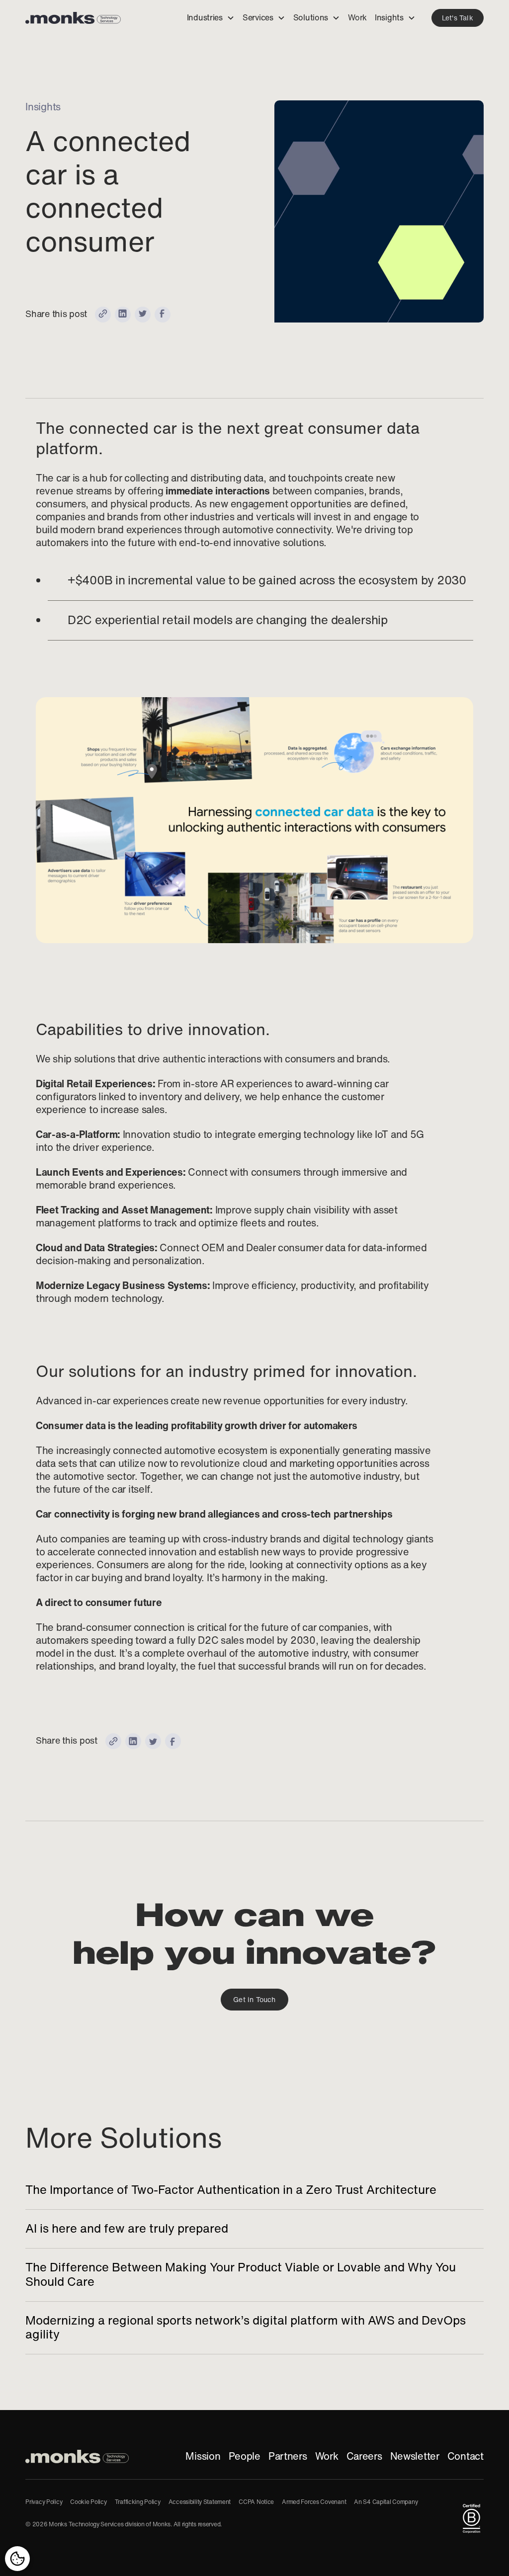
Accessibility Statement (200, 2502)
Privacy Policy (44, 2502)
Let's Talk (458, 18)
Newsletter (415, 2456)
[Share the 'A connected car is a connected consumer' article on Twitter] (143, 315)
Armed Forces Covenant (314, 2502)
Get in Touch (254, 2000)
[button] (211, 18)
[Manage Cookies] (17, 2559)
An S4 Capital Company (386, 2502)
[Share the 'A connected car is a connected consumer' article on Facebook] (163, 315)
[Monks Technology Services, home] (77, 2456)
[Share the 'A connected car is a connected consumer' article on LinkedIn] (123, 315)
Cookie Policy (88, 2502)
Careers (364, 2456)
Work (327, 2456)
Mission (203, 2456)
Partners (288, 2456)
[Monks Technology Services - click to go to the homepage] (73, 18)
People (245, 2456)
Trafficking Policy (138, 2502)
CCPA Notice (256, 2502)
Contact (466, 2456)
